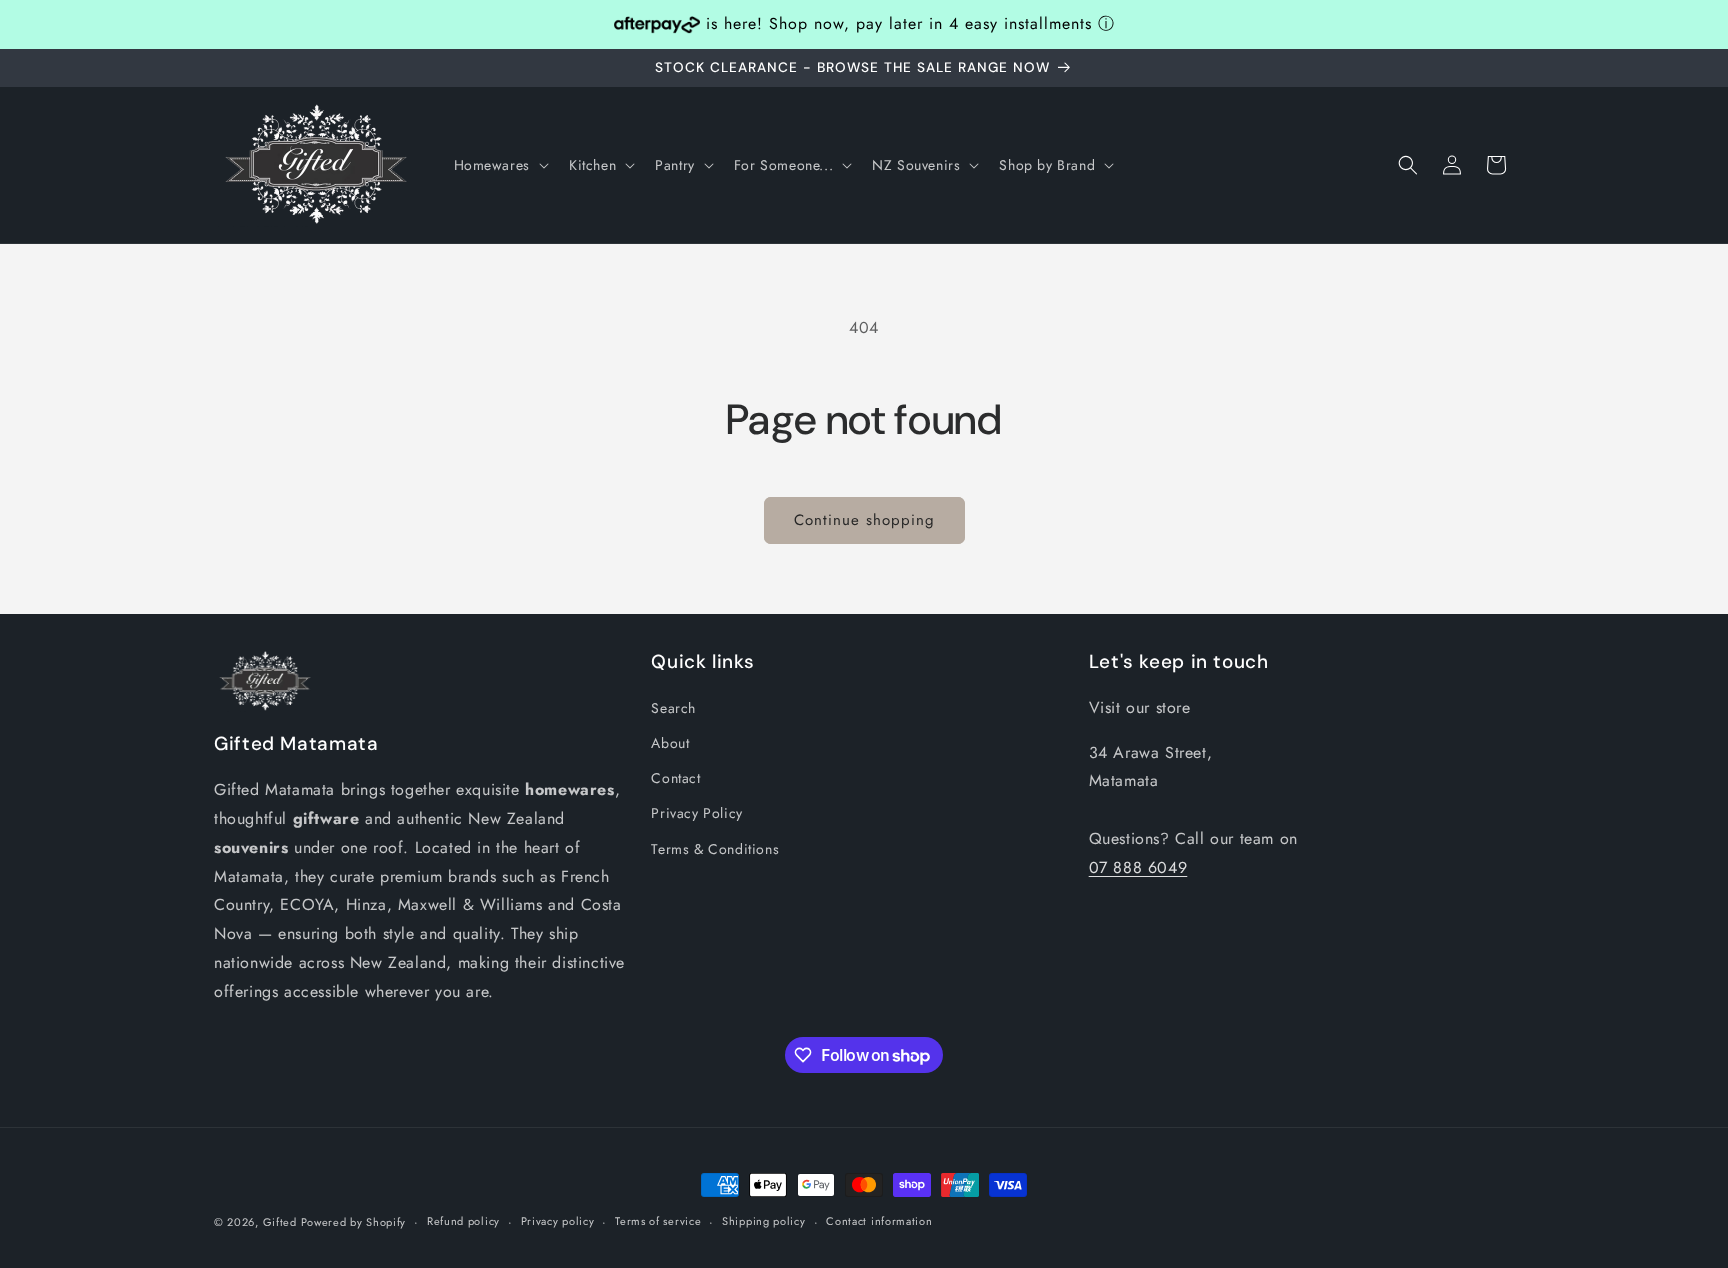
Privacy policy (558, 1221)
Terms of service (658, 1221)
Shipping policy (764, 1221)
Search (673, 708)
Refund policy (463, 1221)
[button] (499, 165)
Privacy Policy (696, 813)
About (670, 743)
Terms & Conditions (715, 849)
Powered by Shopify (354, 1222)
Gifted (282, 1222)
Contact (675, 778)
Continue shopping (864, 520)
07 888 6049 (1138, 867)
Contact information (879, 1221)
